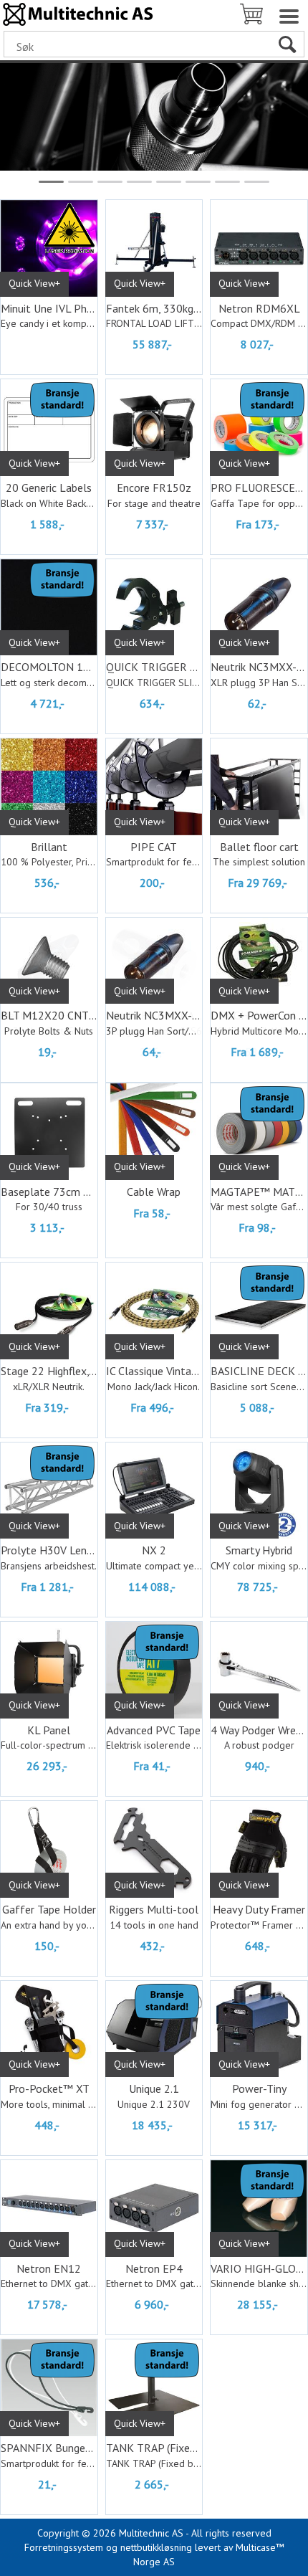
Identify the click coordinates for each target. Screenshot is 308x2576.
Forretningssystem (64, 2547)
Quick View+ (34, 283)
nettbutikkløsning (156, 2547)
